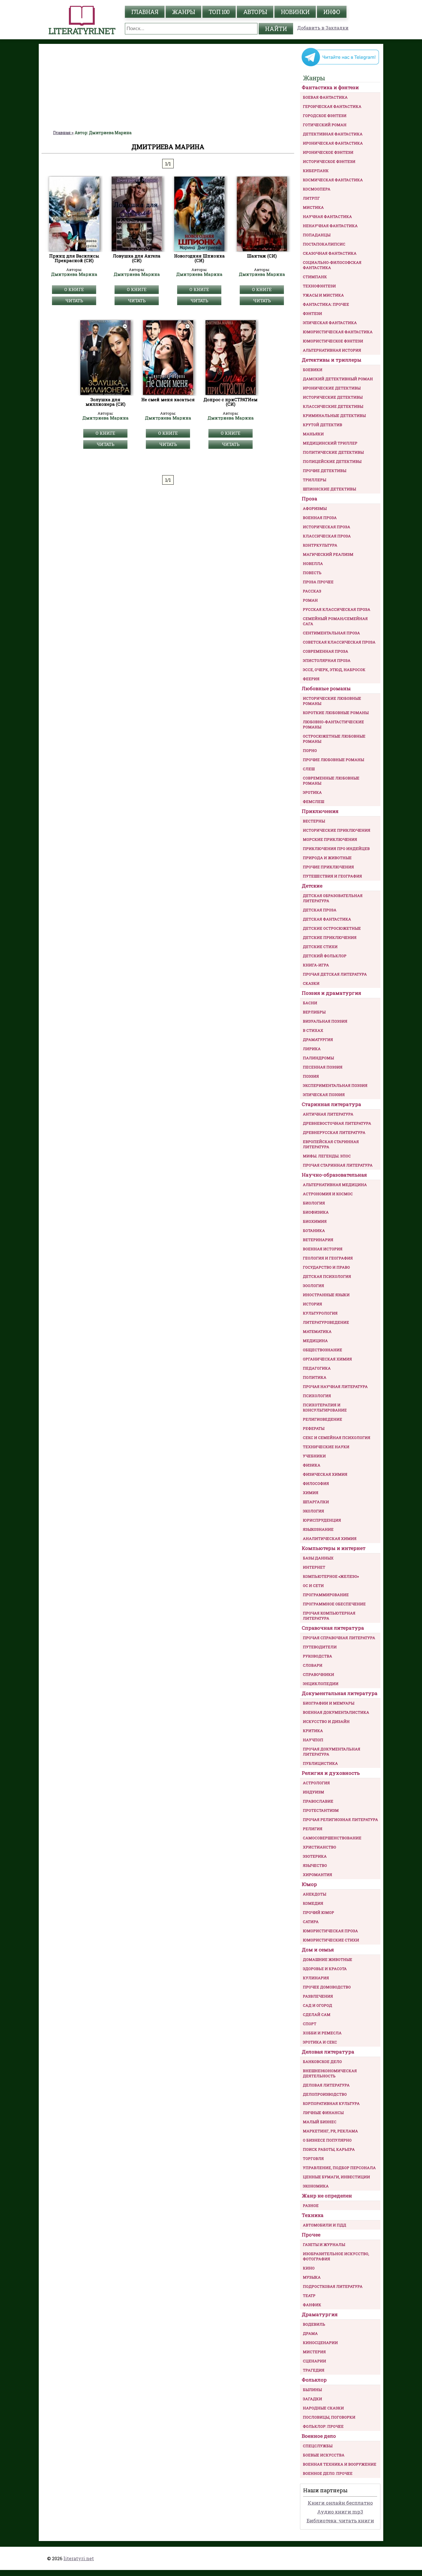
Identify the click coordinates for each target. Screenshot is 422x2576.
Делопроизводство (325, 2094)
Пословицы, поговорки (329, 2417)
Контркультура (320, 545)
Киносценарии (320, 2343)
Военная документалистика (336, 1712)
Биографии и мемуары (329, 1703)
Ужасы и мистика (323, 295)
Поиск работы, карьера (329, 2149)
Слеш (309, 769)
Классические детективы (333, 406)
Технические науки (326, 1447)
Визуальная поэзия (325, 1021)
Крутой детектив (323, 425)
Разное (311, 2206)
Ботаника (314, 1231)
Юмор (309, 1884)
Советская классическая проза (339, 642)
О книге (74, 289)
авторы (255, 12)
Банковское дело (322, 2062)
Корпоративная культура (331, 2103)
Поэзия (311, 1076)
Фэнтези (312, 313)
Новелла (313, 563)
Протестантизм (321, 1810)
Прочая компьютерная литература (329, 1616)
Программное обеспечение (334, 1604)
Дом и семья (318, 1950)
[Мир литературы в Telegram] (340, 66)
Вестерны (314, 821)
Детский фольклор (325, 956)
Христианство (320, 1847)
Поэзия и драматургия (331, 993)
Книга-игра (316, 965)
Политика (315, 1377)
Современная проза (326, 651)
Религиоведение (323, 1419)
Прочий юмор (319, 1912)
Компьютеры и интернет (334, 1548)
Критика (313, 1731)
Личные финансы (323, 2113)
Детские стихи (320, 947)
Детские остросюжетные (332, 928)
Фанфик (312, 2305)
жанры (183, 12)
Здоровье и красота (325, 1969)
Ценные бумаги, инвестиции (336, 2177)
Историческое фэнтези (329, 161)
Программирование (326, 1595)
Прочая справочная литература (339, 1638)
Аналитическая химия (330, 1538)
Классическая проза (327, 536)
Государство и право (326, 1267)
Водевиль (314, 2324)
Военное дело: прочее (328, 2473)
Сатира (311, 1922)
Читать (74, 301)
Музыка (312, 2277)
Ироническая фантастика (333, 143)
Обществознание (323, 1350)
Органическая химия (327, 1359)
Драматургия (318, 1040)
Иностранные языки (326, 1295)
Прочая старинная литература (338, 1165)
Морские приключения (330, 839)
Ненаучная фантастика (330, 226)
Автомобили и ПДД (325, 2225)
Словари (313, 1665)
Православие (318, 1801)
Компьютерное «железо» (331, 1576)
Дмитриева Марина (74, 274)
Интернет (314, 1567)
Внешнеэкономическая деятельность (330, 2073)
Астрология (316, 1783)
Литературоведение (326, 1322)
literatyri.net (79, 2558)
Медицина (315, 1341)
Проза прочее (318, 582)
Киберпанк (316, 171)
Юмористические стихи (331, 1940)
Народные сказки (323, 2408)
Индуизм (313, 1792)
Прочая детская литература (335, 974)
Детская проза (320, 910)
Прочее (311, 2235)
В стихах (313, 1030)
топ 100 (219, 12)
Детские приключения (330, 937)
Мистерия (314, 2352)
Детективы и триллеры (332, 360)
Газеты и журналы (324, 2245)
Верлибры (314, 1012)
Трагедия (314, 2370)
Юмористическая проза (330, 1931)
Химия (311, 1493)
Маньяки (313, 434)
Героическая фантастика (332, 106)
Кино (309, 2268)
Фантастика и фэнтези (330, 87)
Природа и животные (327, 858)
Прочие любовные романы (333, 760)
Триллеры (314, 480)
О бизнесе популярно (327, 2140)
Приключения (320, 811)
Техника (313, 2215)
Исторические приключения (337, 830)
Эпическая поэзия (324, 1095)
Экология (313, 1511)
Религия (313, 1829)
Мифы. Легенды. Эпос (327, 1156)
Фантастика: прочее (326, 304)
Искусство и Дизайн (326, 1721)
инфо (332, 12)
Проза (309, 499)
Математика (317, 1331)
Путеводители (320, 1647)
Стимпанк (315, 277)
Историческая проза (327, 527)
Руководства (318, 1656)
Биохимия (315, 1221)
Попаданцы (317, 235)
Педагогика (317, 1368)
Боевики (313, 370)
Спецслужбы (318, 2446)
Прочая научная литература (335, 1387)
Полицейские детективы (332, 461)
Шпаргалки (316, 1502)
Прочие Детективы (325, 471)
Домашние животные (328, 1959)
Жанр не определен (327, 2196)
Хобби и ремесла (322, 2033)
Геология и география (328, 1258)
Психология (317, 1396)
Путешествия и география (332, 876)
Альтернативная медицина (335, 1185)
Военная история (323, 1249)
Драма (310, 2333)
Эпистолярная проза (327, 660)
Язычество (315, 1865)
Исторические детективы (333, 397)
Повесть (312, 573)
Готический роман (325, 125)
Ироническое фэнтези (328, 152)
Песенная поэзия (323, 1067)
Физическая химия (325, 1474)
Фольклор (314, 2380)
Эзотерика (315, 1856)
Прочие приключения (328, 867)
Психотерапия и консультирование (325, 1407)
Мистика (313, 207)
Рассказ (312, 591)
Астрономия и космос (328, 1194)
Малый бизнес (320, 2122)
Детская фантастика (327, 919)
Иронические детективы (332, 388)
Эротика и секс (320, 2042)
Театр (309, 2296)
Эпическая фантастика (330, 323)
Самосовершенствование (332, 1838)
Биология (314, 1203)
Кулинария (316, 1978)
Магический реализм (328, 554)
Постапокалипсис (324, 244)
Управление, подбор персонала (339, 2168)
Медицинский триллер (330, 443)
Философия (316, 1483)
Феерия (311, 679)
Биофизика (316, 1212)
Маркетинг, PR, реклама (330, 2131)
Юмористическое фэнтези (333, 341)
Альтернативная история (332, 350)
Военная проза (320, 518)
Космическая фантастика (333, 180)
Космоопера (317, 189)
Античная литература (328, 1114)
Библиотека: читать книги (340, 2521)
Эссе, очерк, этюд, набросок (334, 670)
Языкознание (318, 1529)
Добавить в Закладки (323, 28)
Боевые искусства (324, 2455)
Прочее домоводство (327, 1987)
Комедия (313, 1903)
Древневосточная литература (337, 1123)
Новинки (295, 12)
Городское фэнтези (325, 116)
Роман (310, 600)
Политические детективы (333, 452)
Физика (312, 1465)
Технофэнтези (319, 286)
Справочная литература (333, 1628)
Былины (312, 2390)
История (312, 1304)
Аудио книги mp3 (340, 2512)
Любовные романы (326, 688)
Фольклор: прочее (323, 2426)
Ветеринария (318, 1240)
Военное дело (319, 2436)
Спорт (310, 2024)
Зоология (313, 1286)
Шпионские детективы (329, 489)
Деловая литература (328, 2052)
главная (145, 12)
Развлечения (318, 1996)
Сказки (311, 983)
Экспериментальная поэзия (335, 1085)
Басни (310, 1003)
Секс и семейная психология (337, 1438)
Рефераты (314, 1428)
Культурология (320, 1313)
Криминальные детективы (334, 416)
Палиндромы (318, 1058)
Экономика (316, 2186)
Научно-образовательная (334, 1175)
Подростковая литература (333, 2286)
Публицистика (320, 1763)
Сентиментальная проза (331, 633)
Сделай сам (317, 2015)
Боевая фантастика (325, 97)
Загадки (312, 2399)
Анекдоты (314, 1894)
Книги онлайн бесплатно (340, 2503)
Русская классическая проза (337, 609)
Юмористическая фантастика (338, 332)
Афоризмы (315, 508)
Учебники (314, 1456)
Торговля (313, 2158)
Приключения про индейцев (336, 849)
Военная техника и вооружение (340, 2464)
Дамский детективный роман (338, 379)
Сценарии (314, 2361)
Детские (312, 886)
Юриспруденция (322, 1520)
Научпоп (313, 1740)
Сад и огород (318, 2005)
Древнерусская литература (334, 1132)
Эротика (312, 792)
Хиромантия (318, 1875)
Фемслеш (313, 802)
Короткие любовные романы (336, 713)
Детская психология (327, 1276)
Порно (310, 750)
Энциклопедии (321, 1684)
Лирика (312, 1049)
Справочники (319, 1674)
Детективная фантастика (333, 134)
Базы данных (318, 1558)
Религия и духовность (331, 1773)
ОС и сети (313, 1586)
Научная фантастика (327, 217)
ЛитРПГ (311, 198)
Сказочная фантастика (330, 253)
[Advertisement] (168, 87)
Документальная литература (340, 1693)
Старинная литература (331, 1104)
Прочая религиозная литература (340, 1820)
